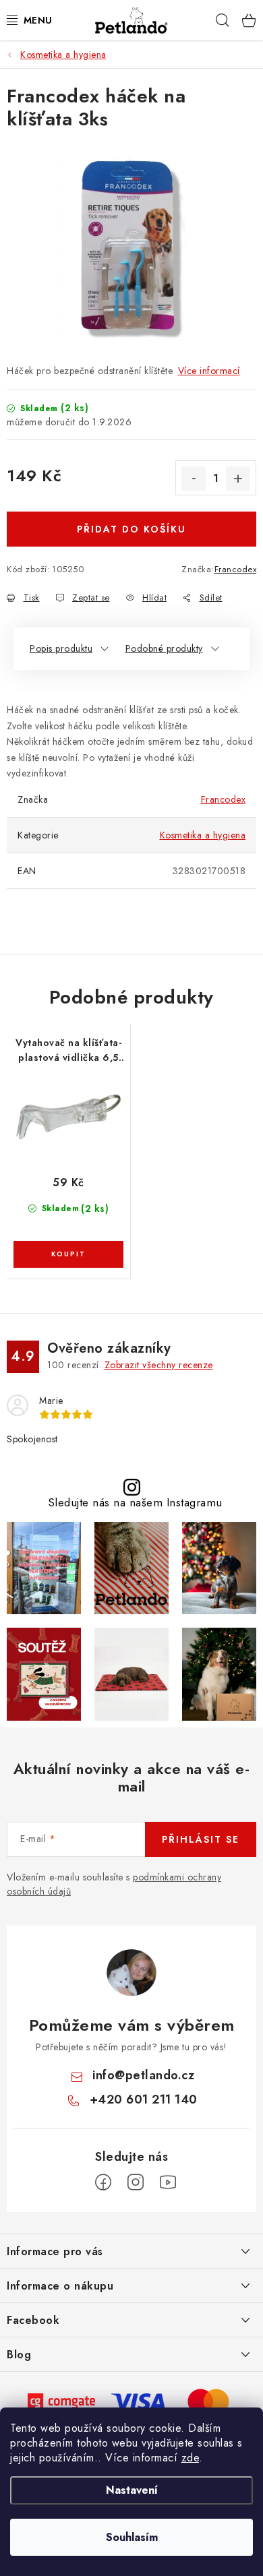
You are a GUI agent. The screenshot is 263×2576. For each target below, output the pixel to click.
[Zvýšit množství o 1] (238, 479)
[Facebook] (103, 2182)
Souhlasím (132, 2537)
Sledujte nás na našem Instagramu (135, 1503)
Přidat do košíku (131, 529)
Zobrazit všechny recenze (159, 1365)
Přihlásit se (201, 1839)
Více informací (209, 371)
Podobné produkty (164, 648)
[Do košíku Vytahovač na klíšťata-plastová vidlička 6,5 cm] (68, 1254)
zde (191, 2458)
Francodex (236, 569)
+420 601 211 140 (144, 2099)
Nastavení (132, 2490)
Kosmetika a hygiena (203, 835)
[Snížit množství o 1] (194, 479)
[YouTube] (168, 2182)
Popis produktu (61, 648)
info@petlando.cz (143, 2075)
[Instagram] (136, 2182)
